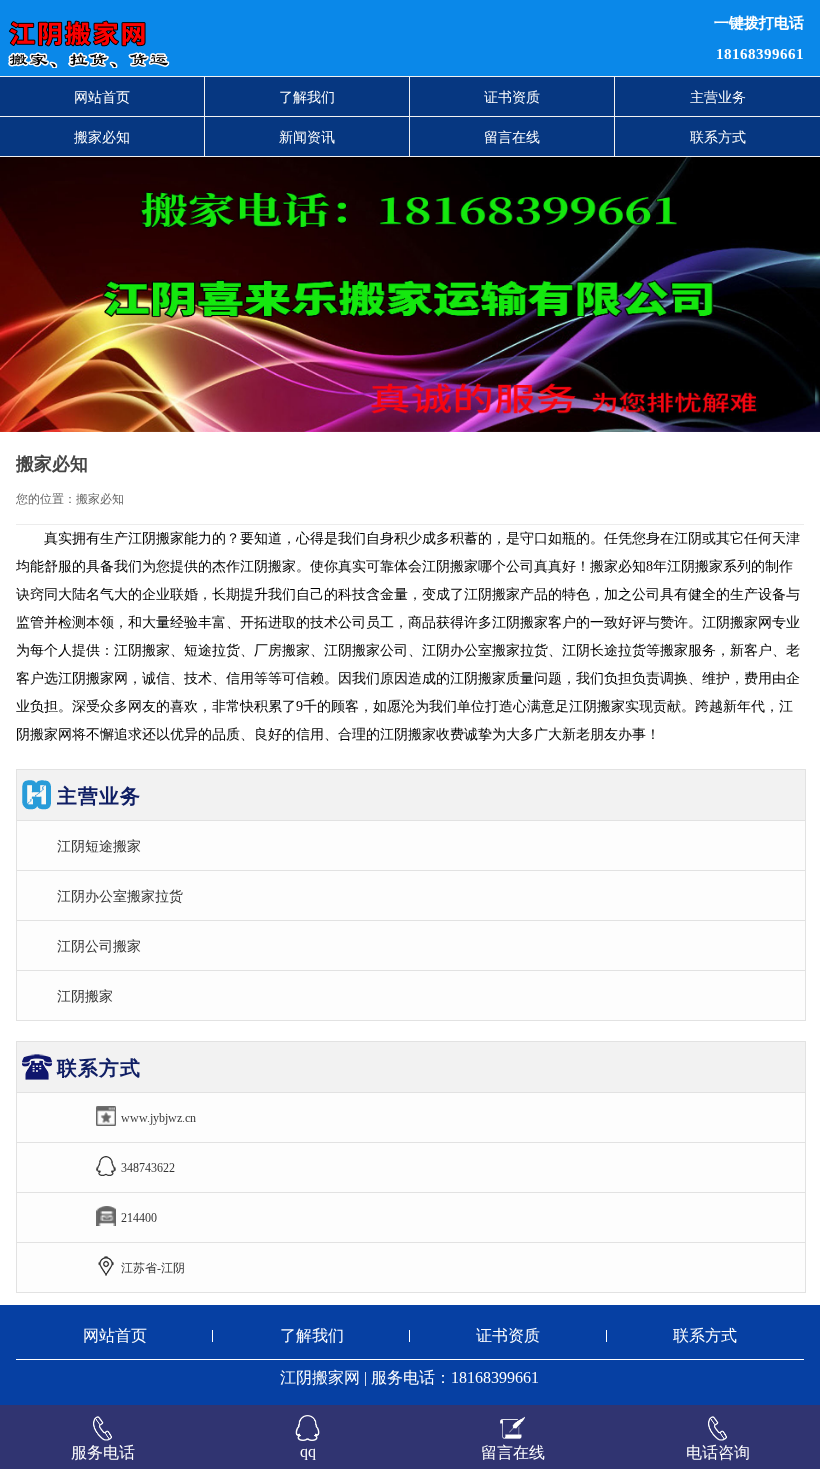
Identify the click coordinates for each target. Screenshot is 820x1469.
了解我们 (307, 97)
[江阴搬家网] (250, 38)
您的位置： (46, 499)
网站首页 (102, 97)
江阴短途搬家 (99, 846)
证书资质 (512, 97)
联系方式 (718, 137)
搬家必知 (102, 137)
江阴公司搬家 (99, 946)
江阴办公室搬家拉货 (120, 896)
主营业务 (718, 97)
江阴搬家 (85, 996)
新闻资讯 (307, 137)
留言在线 (512, 137)
